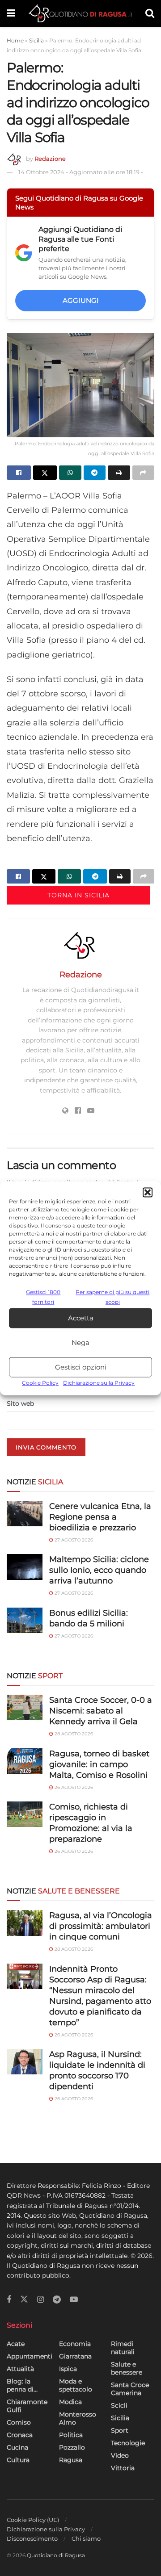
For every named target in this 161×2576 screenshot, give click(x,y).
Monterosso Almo (78, 2418)
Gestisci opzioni (81, 1367)
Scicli (119, 2405)
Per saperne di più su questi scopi (112, 1297)
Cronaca (20, 2435)
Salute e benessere (127, 2368)
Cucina (17, 2447)
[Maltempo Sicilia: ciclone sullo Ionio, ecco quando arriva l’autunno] (25, 1567)
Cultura (18, 2460)
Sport (120, 2430)
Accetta (81, 1318)
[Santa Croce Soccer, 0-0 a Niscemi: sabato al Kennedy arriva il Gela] (25, 1707)
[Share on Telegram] (95, 473)
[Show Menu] (11, 13)
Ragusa (71, 2460)
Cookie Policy (40, 1383)
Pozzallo (72, 2447)
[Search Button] (150, 13)
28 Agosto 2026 (73, 1734)
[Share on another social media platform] (144, 473)
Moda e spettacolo (76, 2385)
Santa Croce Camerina (130, 2389)
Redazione (50, 159)
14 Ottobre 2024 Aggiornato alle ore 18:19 (81, 172)
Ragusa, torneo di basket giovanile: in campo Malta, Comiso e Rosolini (99, 1764)
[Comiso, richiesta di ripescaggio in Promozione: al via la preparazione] (25, 1814)
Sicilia (36, 40)
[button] (148, 1192)
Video (120, 2455)
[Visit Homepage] (80, 13)
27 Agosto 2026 (73, 1540)
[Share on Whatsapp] (70, 473)
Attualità (20, 2369)
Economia (75, 2344)
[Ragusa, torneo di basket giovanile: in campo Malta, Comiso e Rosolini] (25, 1761)
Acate (16, 2344)
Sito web (20, 1403)
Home (15, 40)
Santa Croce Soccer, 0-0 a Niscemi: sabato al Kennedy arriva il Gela (101, 1711)
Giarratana (75, 2356)
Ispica (68, 2369)
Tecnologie (128, 2443)
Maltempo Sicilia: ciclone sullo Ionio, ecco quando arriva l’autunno (99, 1570)
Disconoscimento (32, 2538)
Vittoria (123, 2468)
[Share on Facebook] (19, 473)
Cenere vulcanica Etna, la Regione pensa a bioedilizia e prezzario (100, 1517)
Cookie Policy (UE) (33, 2520)
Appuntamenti (30, 2356)
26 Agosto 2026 (73, 1787)
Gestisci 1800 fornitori (43, 1297)
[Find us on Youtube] (74, 2300)
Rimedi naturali (123, 2348)
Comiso (19, 2422)
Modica (70, 2402)
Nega (80, 1342)
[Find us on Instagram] (40, 2300)
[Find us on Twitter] (24, 2300)
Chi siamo (86, 2538)
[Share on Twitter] (45, 473)
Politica (71, 2435)
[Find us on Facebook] (9, 2300)
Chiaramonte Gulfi (27, 2406)
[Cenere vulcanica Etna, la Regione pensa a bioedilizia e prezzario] (25, 1514)
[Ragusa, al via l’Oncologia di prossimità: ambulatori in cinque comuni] (25, 1923)
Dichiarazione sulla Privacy (99, 1383)
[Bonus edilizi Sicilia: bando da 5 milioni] (25, 1620)
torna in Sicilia (78, 895)
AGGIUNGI (81, 300)
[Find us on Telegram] (57, 2300)
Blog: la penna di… (22, 2385)
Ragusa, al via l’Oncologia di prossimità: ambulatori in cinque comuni (101, 1926)
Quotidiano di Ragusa (56, 2555)
